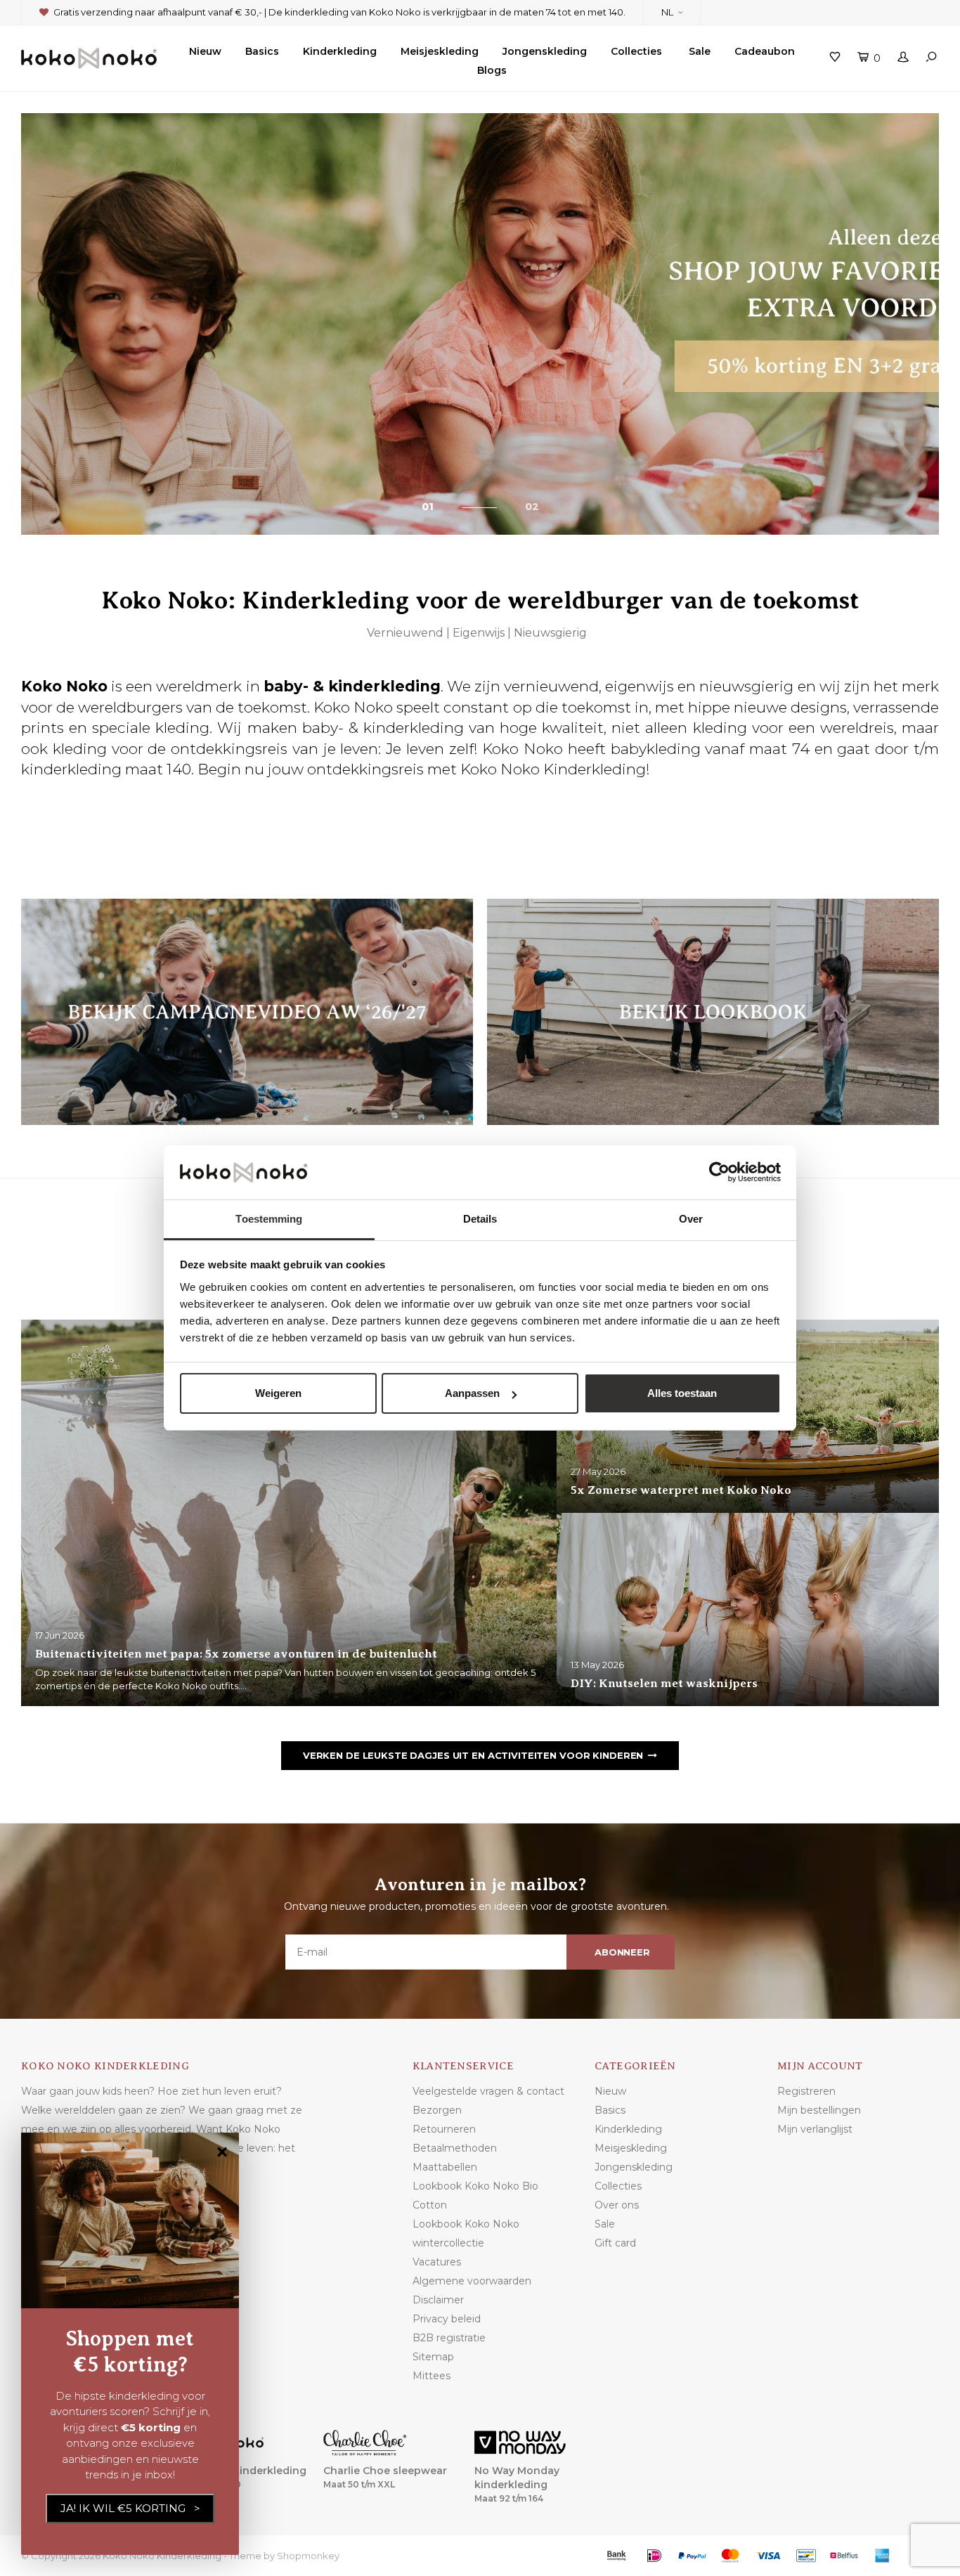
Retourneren (444, 2129)
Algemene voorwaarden (472, 2281)
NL (667, 12)
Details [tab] (480, 1219)
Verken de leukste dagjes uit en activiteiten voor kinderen (473, 1755)
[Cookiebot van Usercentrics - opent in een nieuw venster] (719, 1173)
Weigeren (278, 1393)
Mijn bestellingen (819, 2110)
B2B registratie (449, 2338)
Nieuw (205, 51)
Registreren (806, 2091)
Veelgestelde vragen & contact (488, 2091)
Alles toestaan (682, 1393)
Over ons (617, 2205)
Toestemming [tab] (269, 1219)
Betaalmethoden (455, 2148)
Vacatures (437, 2262)
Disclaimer (438, 2300)
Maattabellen (445, 2167)
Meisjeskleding (440, 51)
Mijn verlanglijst (815, 2129)
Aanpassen (472, 1393)
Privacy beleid (447, 2319)
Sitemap (433, 2357)
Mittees (432, 2376)
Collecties (636, 51)
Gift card (615, 2243)
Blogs (492, 70)
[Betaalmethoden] (616, 2556)
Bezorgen (437, 2110)
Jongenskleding (545, 51)
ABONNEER (622, 1952)
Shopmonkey (308, 2556)
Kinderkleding (340, 51)
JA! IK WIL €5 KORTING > (130, 2508)
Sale (700, 51)
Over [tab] (691, 1219)
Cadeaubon (765, 51)
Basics (262, 51)
